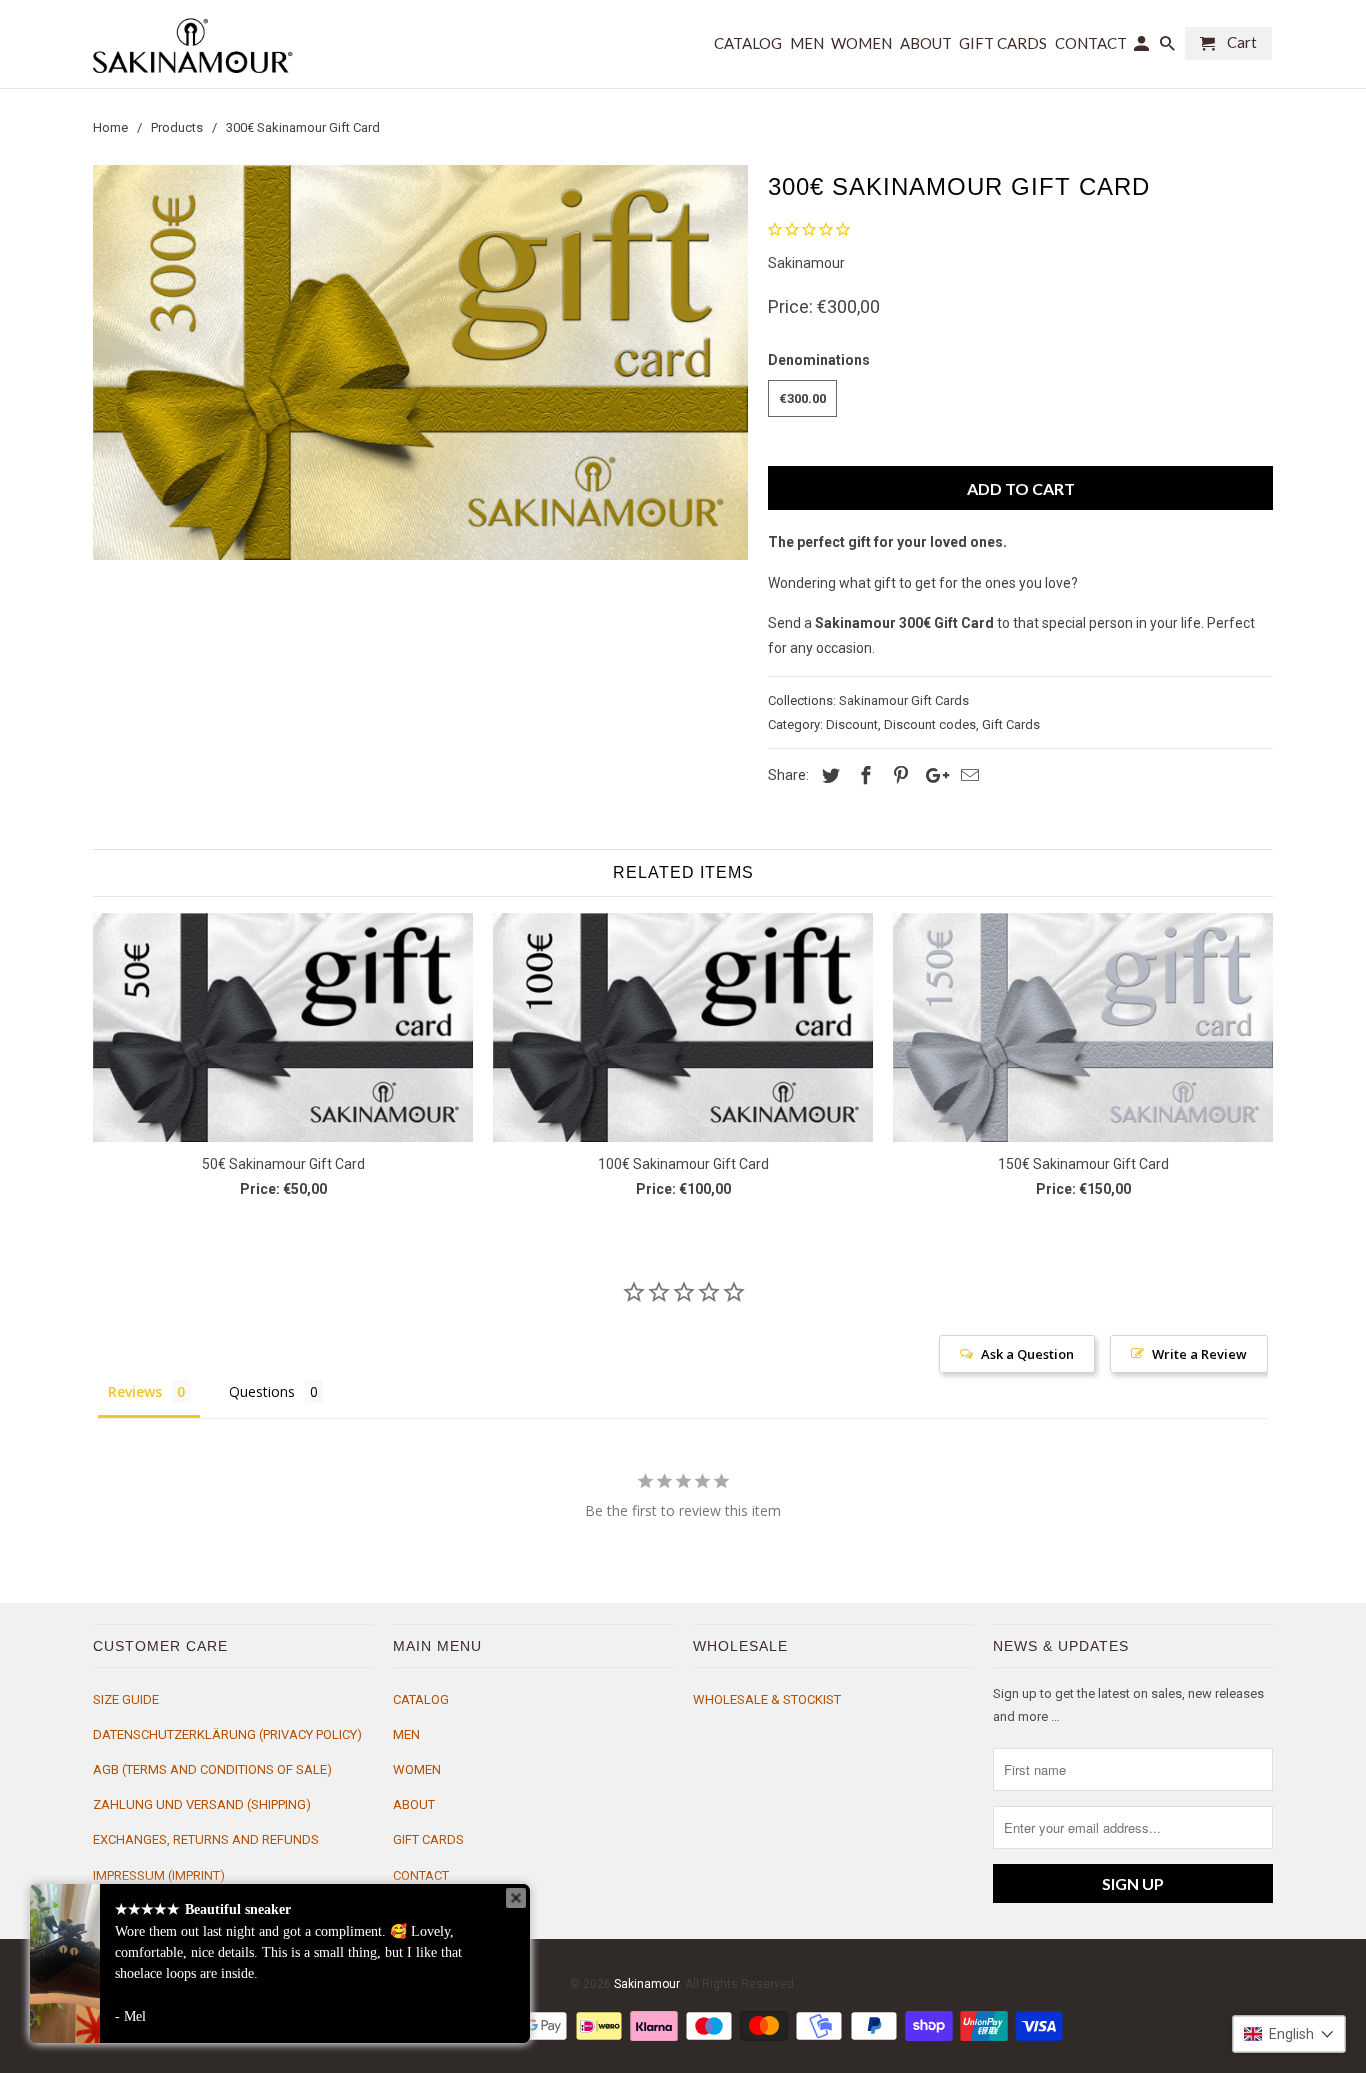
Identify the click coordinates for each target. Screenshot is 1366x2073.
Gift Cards (1011, 724)
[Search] (1169, 47)
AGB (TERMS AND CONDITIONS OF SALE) (212, 1769)
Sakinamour (806, 263)
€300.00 (802, 398)
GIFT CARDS (428, 1839)
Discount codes (930, 724)
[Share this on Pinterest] (898, 775)
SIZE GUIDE (126, 1699)
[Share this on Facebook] (863, 775)
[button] (1289, 2034)
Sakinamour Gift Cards (904, 700)
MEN (406, 1734)
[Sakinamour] (193, 44)
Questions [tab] (262, 1391)
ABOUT (414, 1804)
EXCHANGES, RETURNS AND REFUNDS (206, 1839)
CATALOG (421, 1699)
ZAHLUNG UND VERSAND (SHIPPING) (202, 1804)
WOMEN (417, 1769)
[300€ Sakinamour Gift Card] (420, 362)
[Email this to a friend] (967, 775)
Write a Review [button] (1199, 1354)
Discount (852, 724)
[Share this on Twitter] (828, 775)
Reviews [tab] (135, 1391)
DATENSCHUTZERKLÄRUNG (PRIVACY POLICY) (227, 1734)
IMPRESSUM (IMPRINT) (159, 1875)
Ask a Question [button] (1027, 1354)
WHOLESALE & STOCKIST (767, 1699)
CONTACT (421, 1875)
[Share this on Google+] (932, 775)
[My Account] (1143, 47)
